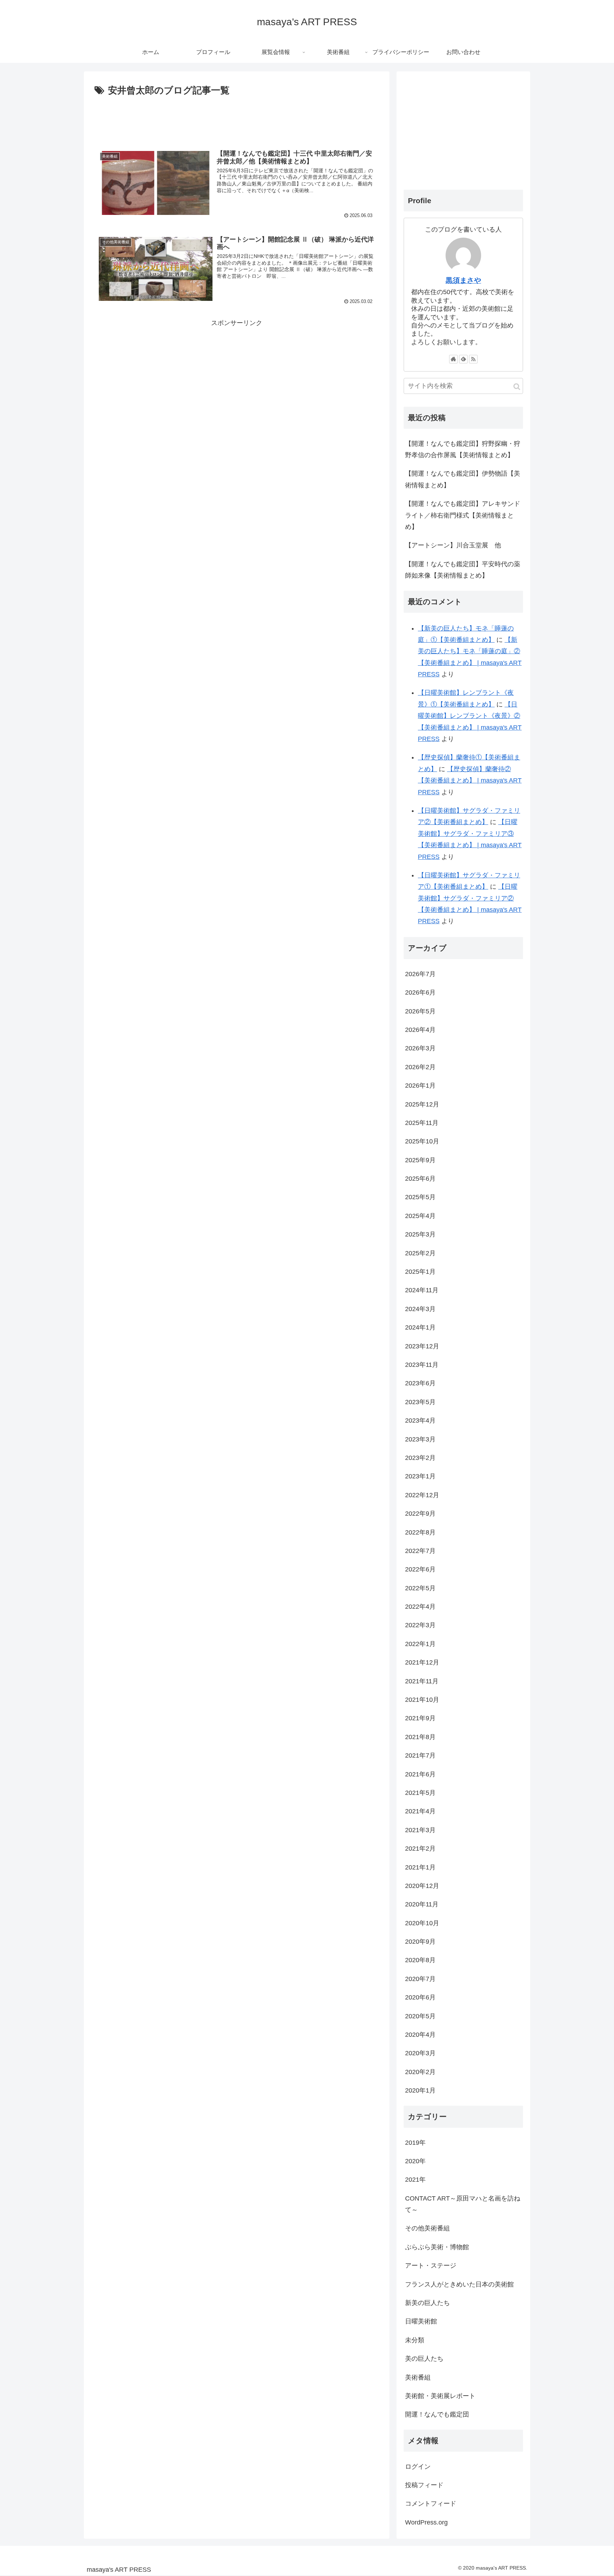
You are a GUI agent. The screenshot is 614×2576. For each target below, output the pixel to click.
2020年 (415, 2161)
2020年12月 (422, 1886)
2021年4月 (420, 1811)
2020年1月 (420, 2090)
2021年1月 (420, 1867)
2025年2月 (420, 1253)
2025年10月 (422, 1141)
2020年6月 (420, 1997)
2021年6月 (420, 1774)
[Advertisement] (237, 118)
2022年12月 (422, 1495)
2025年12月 (422, 1104)
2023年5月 (420, 1402)
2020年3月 (420, 2053)
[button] (517, 387)
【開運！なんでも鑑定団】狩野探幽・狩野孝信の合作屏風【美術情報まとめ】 (463, 449)
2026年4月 (420, 1030)
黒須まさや (463, 280)
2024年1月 (420, 1327)
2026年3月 (420, 1048)
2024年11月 (422, 1290)
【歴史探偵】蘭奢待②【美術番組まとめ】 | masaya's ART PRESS (470, 781)
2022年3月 (420, 1625)
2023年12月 (422, 1346)
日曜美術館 (421, 2321)
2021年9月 (420, 1718)
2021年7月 (420, 1755)
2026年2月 (420, 1067)
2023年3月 (420, 1439)
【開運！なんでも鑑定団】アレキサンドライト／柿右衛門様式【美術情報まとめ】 (463, 515)
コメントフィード (431, 2504)
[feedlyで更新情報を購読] (463, 359)
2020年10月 (422, 1923)
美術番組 (418, 2377)
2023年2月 (420, 1458)
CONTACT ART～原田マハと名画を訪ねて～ (463, 2204)
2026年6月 (420, 992)
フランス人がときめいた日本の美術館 (459, 2284)
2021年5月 (420, 1793)
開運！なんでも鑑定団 (437, 2414)
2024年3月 (420, 1309)
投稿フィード (424, 2485)
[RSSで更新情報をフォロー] (473, 359)
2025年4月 (420, 1216)
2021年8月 (420, 1737)
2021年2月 (420, 1849)
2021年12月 (422, 1662)
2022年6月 (420, 1569)
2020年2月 (420, 2072)
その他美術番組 (427, 2228)
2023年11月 (422, 1365)
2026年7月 (420, 974)
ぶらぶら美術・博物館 (437, 2247)
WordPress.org (426, 2522)
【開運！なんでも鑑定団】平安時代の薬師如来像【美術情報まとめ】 (463, 570)
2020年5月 (420, 2016)
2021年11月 (422, 1681)
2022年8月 (420, 1532)
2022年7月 (420, 1551)
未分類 (415, 2340)
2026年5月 (420, 1011)
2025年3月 (420, 1234)
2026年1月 (420, 1086)
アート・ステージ (431, 2266)
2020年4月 (420, 2035)
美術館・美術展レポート (440, 2396)
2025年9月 (420, 1160)
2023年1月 (420, 1476)
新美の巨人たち (427, 2303)
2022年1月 (420, 1644)
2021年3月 (420, 1830)
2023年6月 (420, 1383)
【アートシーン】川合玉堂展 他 (453, 545)
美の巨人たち (424, 2359)
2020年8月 (420, 1960)
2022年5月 (420, 1588)
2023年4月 (420, 1420)
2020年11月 (422, 1904)
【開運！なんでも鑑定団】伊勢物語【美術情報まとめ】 (463, 479)
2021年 (415, 2180)
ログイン (418, 2467)
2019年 (415, 2143)
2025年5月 (420, 1197)
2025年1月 (420, 1272)
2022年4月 (420, 1607)
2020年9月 (420, 1942)
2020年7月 (420, 1979)
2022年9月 (420, 1514)
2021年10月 (422, 1700)
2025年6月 (420, 1179)
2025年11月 (422, 1123)
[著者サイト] (453, 359)
